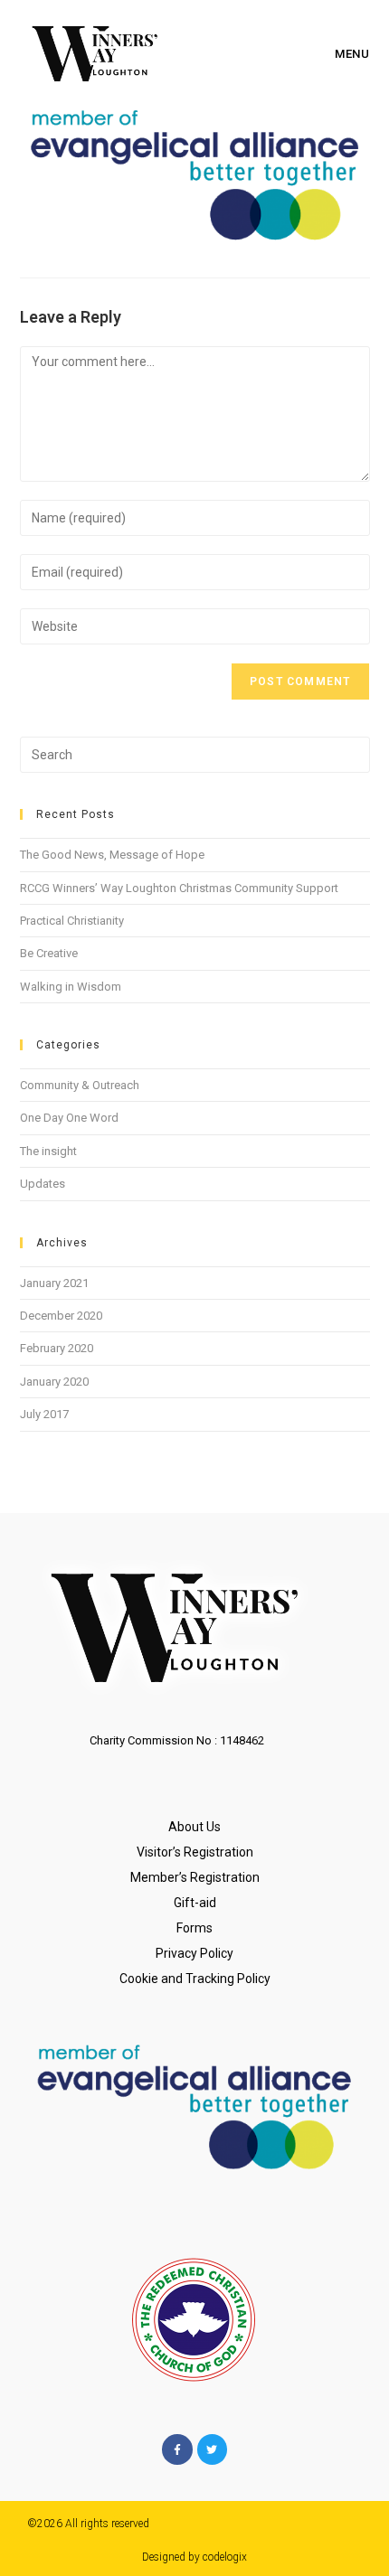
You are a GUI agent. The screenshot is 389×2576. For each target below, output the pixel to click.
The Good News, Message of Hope (112, 855)
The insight (48, 1151)
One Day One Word (69, 1118)
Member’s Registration (195, 1877)
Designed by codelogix (194, 2557)
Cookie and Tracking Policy (195, 1979)
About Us (194, 1827)
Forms (194, 1928)
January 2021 (54, 1283)
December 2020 (61, 1316)
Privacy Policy (194, 1953)
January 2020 (54, 1382)
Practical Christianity (72, 921)
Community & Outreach (80, 1085)
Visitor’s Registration (195, 1852)
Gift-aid (195, 1903)
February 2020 (57, 1348)
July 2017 (44, 1414)
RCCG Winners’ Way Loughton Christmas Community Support (179, 888)
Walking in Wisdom (71, 987)
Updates (43, 1184)
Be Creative (49, 953)
